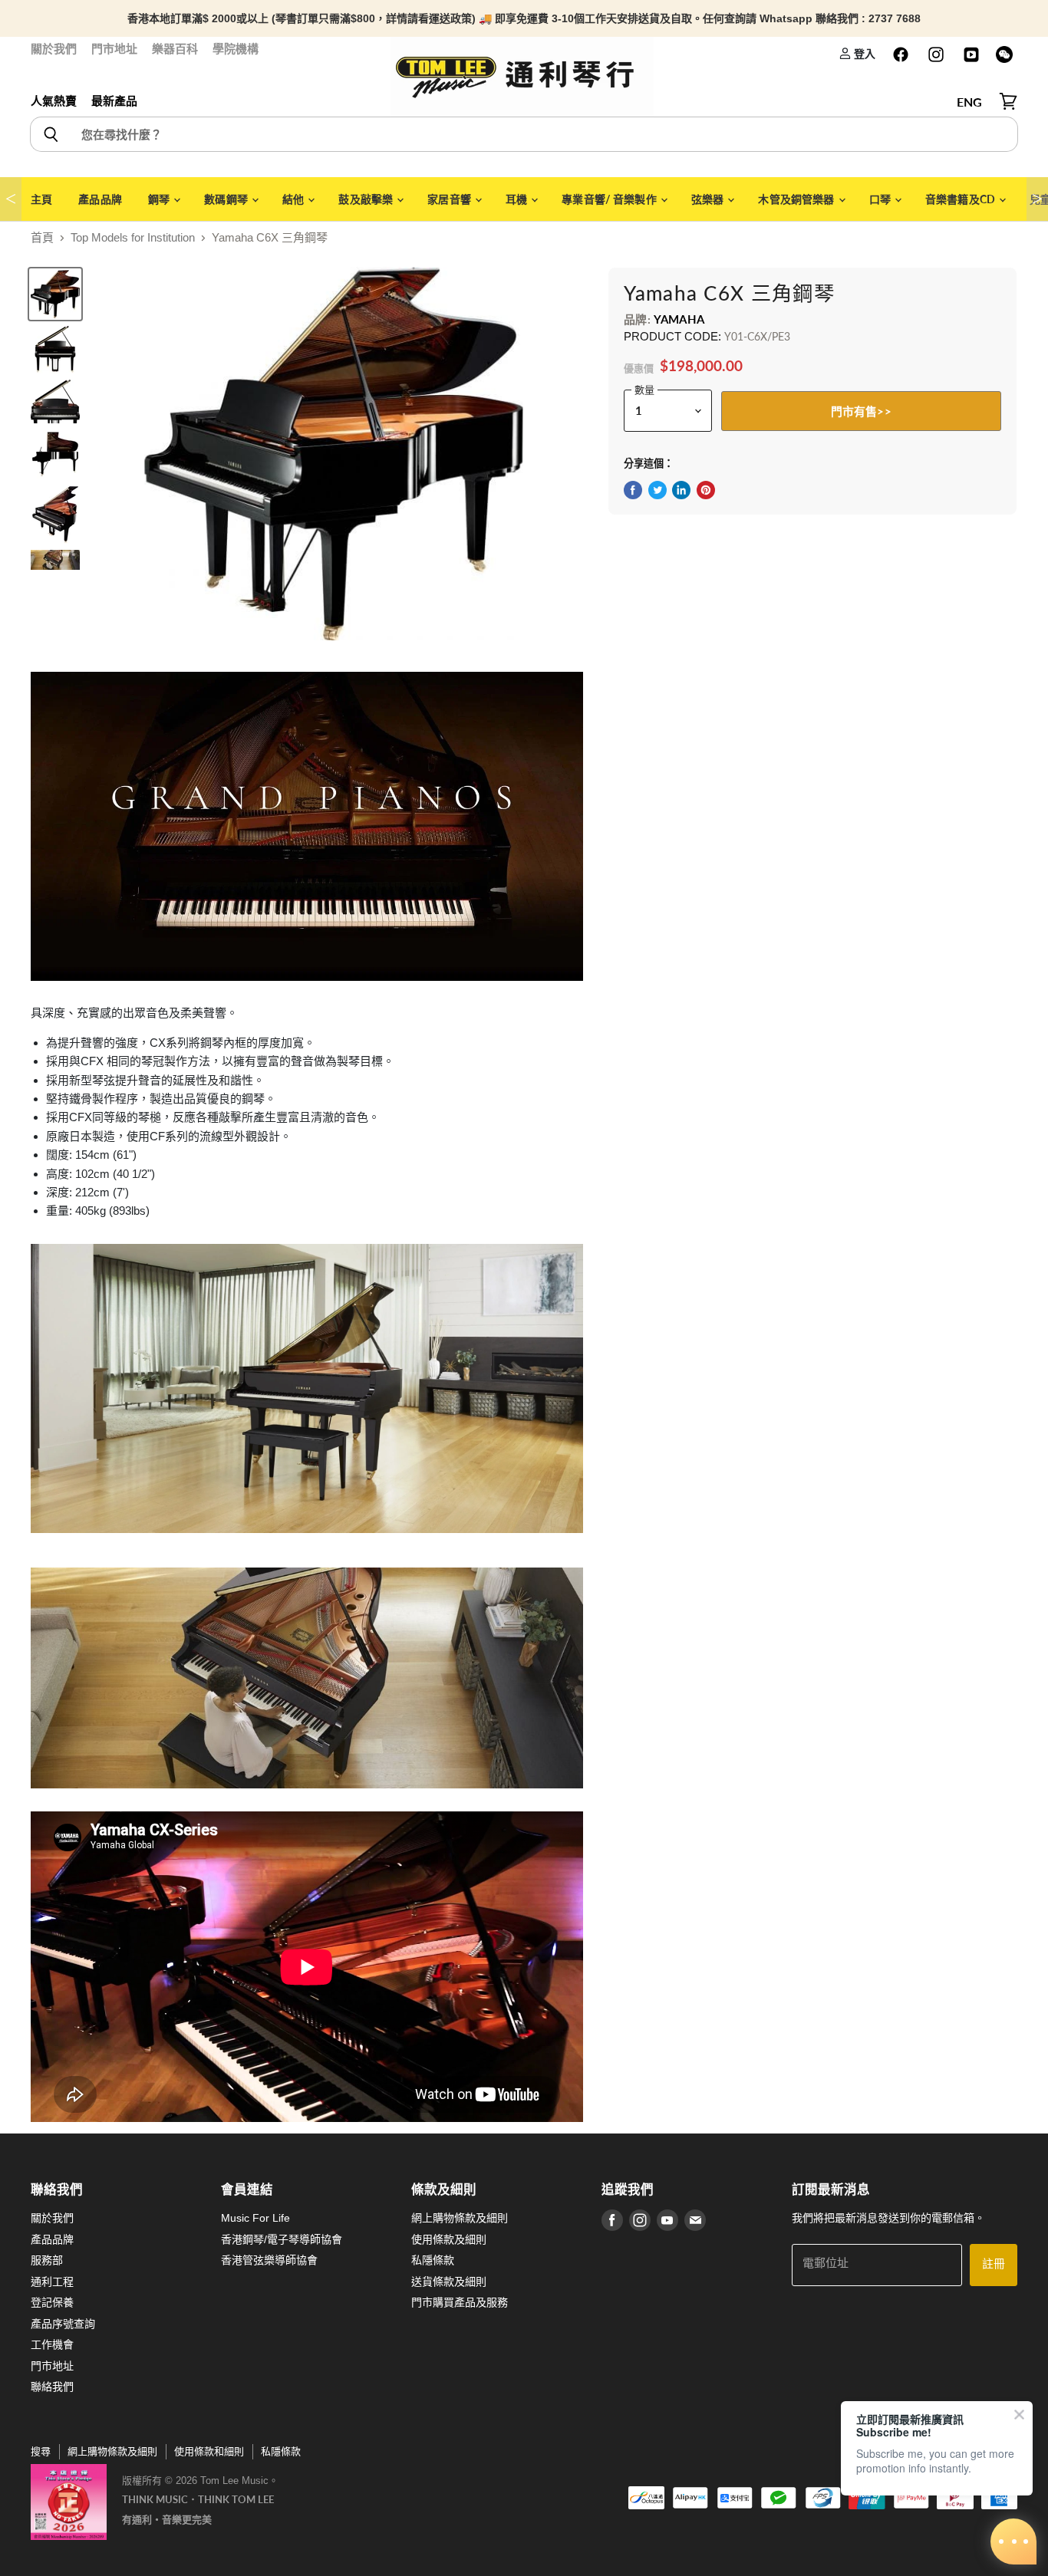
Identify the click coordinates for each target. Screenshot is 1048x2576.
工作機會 (52, 2344)
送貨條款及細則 (449, 2282)
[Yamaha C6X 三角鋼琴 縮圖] (55, 349)
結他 (294, 199)
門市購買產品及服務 (460, 2302)
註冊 (994, 2264)
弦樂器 (709, 199)
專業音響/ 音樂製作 (610, 199)
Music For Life (255, 2218)
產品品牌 (100, 199)
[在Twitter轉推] (657, 490)
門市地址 (114, 49)
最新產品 (114, 101)
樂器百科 (175, 49)
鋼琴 (160, 199)
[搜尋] (50, 134)
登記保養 (52, 2302)
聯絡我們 (52, 2387)
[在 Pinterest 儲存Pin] (706, 490)
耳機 (517, 199)
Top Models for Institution (133, 237)
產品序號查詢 (63, 2324)
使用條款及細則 (449, 2239)
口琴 (881, 199)
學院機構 (236, 49)
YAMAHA (679, 319)
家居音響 (450, 199)
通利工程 (52, 2282)
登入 (863, 53)
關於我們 (54, 49)
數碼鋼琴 (227, 199)
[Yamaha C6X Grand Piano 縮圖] (55, 294)
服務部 (47, 2260)
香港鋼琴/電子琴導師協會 (282, 2239)
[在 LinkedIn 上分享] (681, 490)
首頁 (42, 237)
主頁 (41, 199)
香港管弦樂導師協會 (269, 2260)
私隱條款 (433, 2260)
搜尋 (41, 2451)
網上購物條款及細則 (460, 2218)
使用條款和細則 (209, 2451)
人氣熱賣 (54, 101)
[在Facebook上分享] (633, 490)
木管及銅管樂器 (797, 199)
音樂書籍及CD (961, 199)
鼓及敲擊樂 (367, 199)
